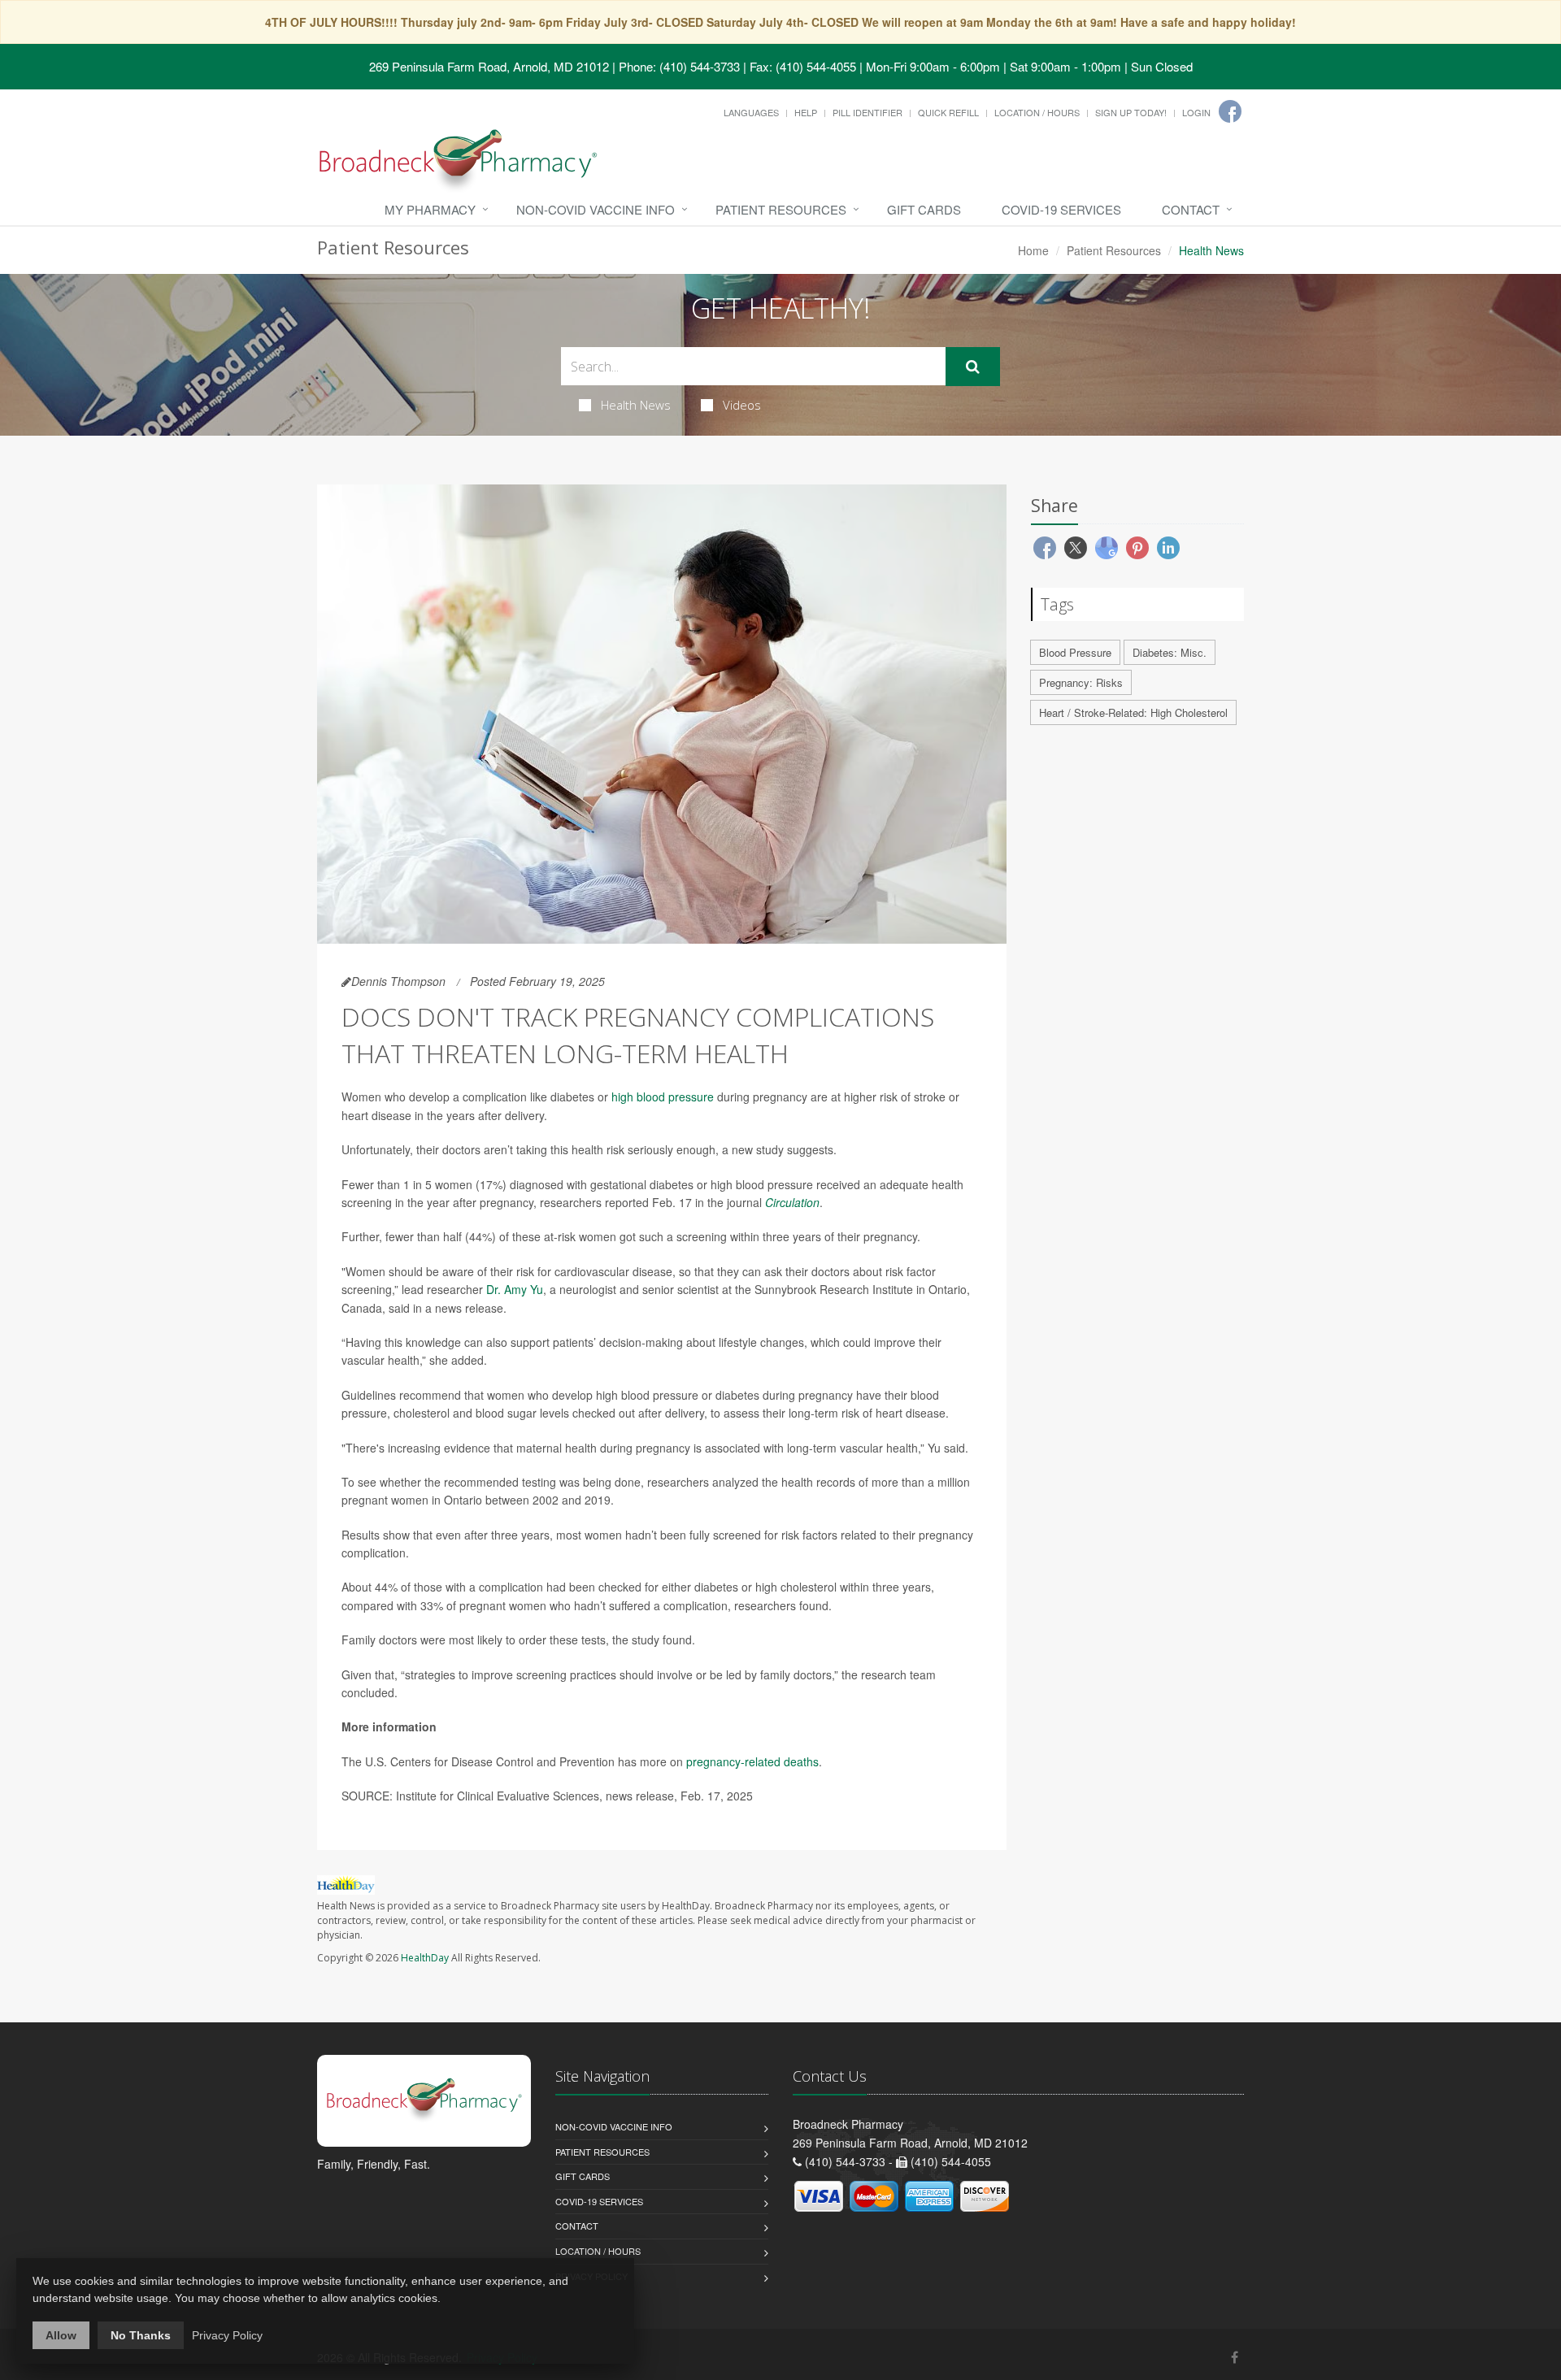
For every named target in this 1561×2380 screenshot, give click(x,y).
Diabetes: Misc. (1170, 652)
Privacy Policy (227, 2335)
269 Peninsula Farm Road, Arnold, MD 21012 (489, 66)
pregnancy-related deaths (752, 1761)
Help (806, 112)
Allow (61, 2335)
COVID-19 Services (1061, 209)
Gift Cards (924, 209)
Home (1033, 250)
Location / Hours (1037, 112)
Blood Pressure (1075, 652)
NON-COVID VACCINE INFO (596, 209)
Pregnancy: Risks (1081, 682)
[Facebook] (1230, 111)
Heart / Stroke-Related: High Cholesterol (1133, 712)
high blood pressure (663, 1097)
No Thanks (141, 2335)
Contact (1191, 209)
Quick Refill (948, 112)
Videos (742, 405)
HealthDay (425, 1958)
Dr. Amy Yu (515, 1289)
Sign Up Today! (1131, 112)
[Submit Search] (973, 367)
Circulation (792, 1202)
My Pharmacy (430, 209)
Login (1196, 112)
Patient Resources (781, 209)
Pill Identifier (867, 112)
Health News (636, 405)
